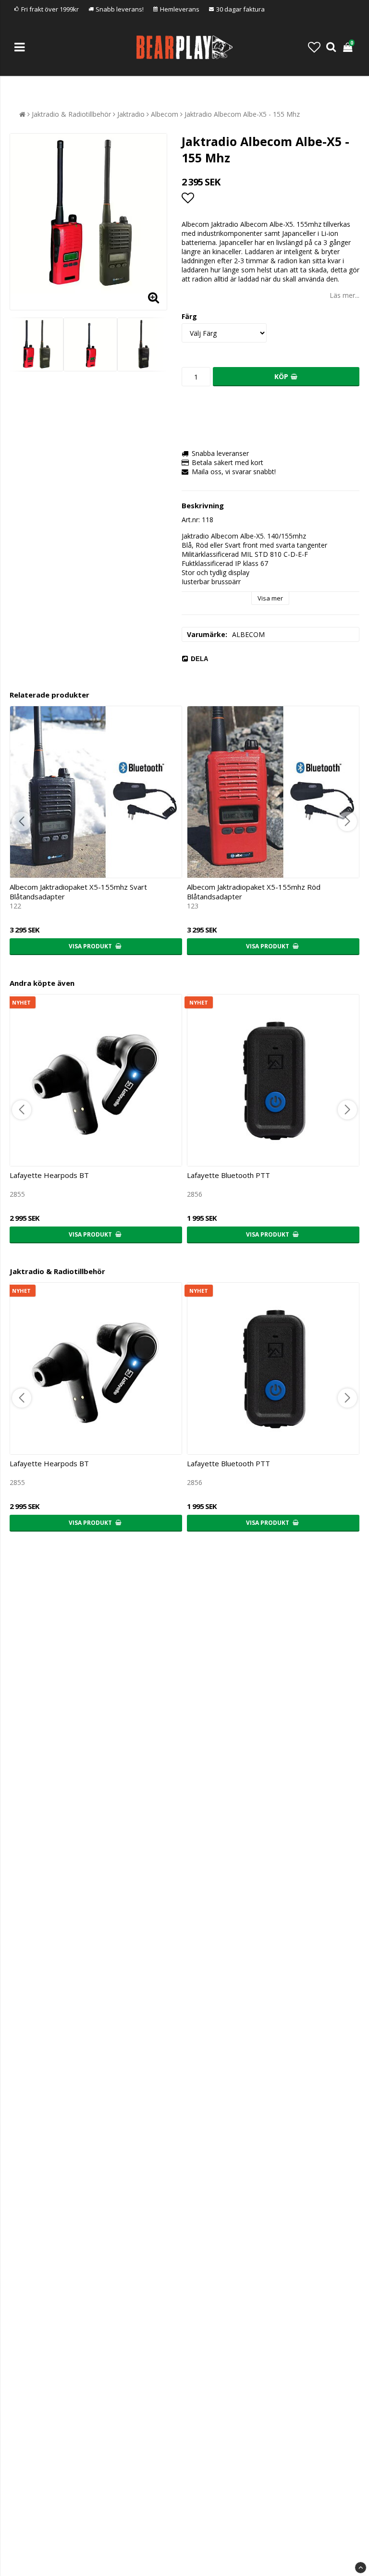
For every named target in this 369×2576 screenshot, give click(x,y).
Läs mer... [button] (344, 295)
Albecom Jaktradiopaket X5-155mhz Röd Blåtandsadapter (254, 892)
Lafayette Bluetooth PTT (228, 1175)
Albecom (165, 114)
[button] (314, 47)
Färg (189, 316)
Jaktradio (131, 114)
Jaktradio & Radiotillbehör (71, 114)
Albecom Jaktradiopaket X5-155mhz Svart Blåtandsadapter (78, 892)
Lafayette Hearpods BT (49, 1175)
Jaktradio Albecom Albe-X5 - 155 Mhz (242, 114)
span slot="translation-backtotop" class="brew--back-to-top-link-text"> (361, 2568)
